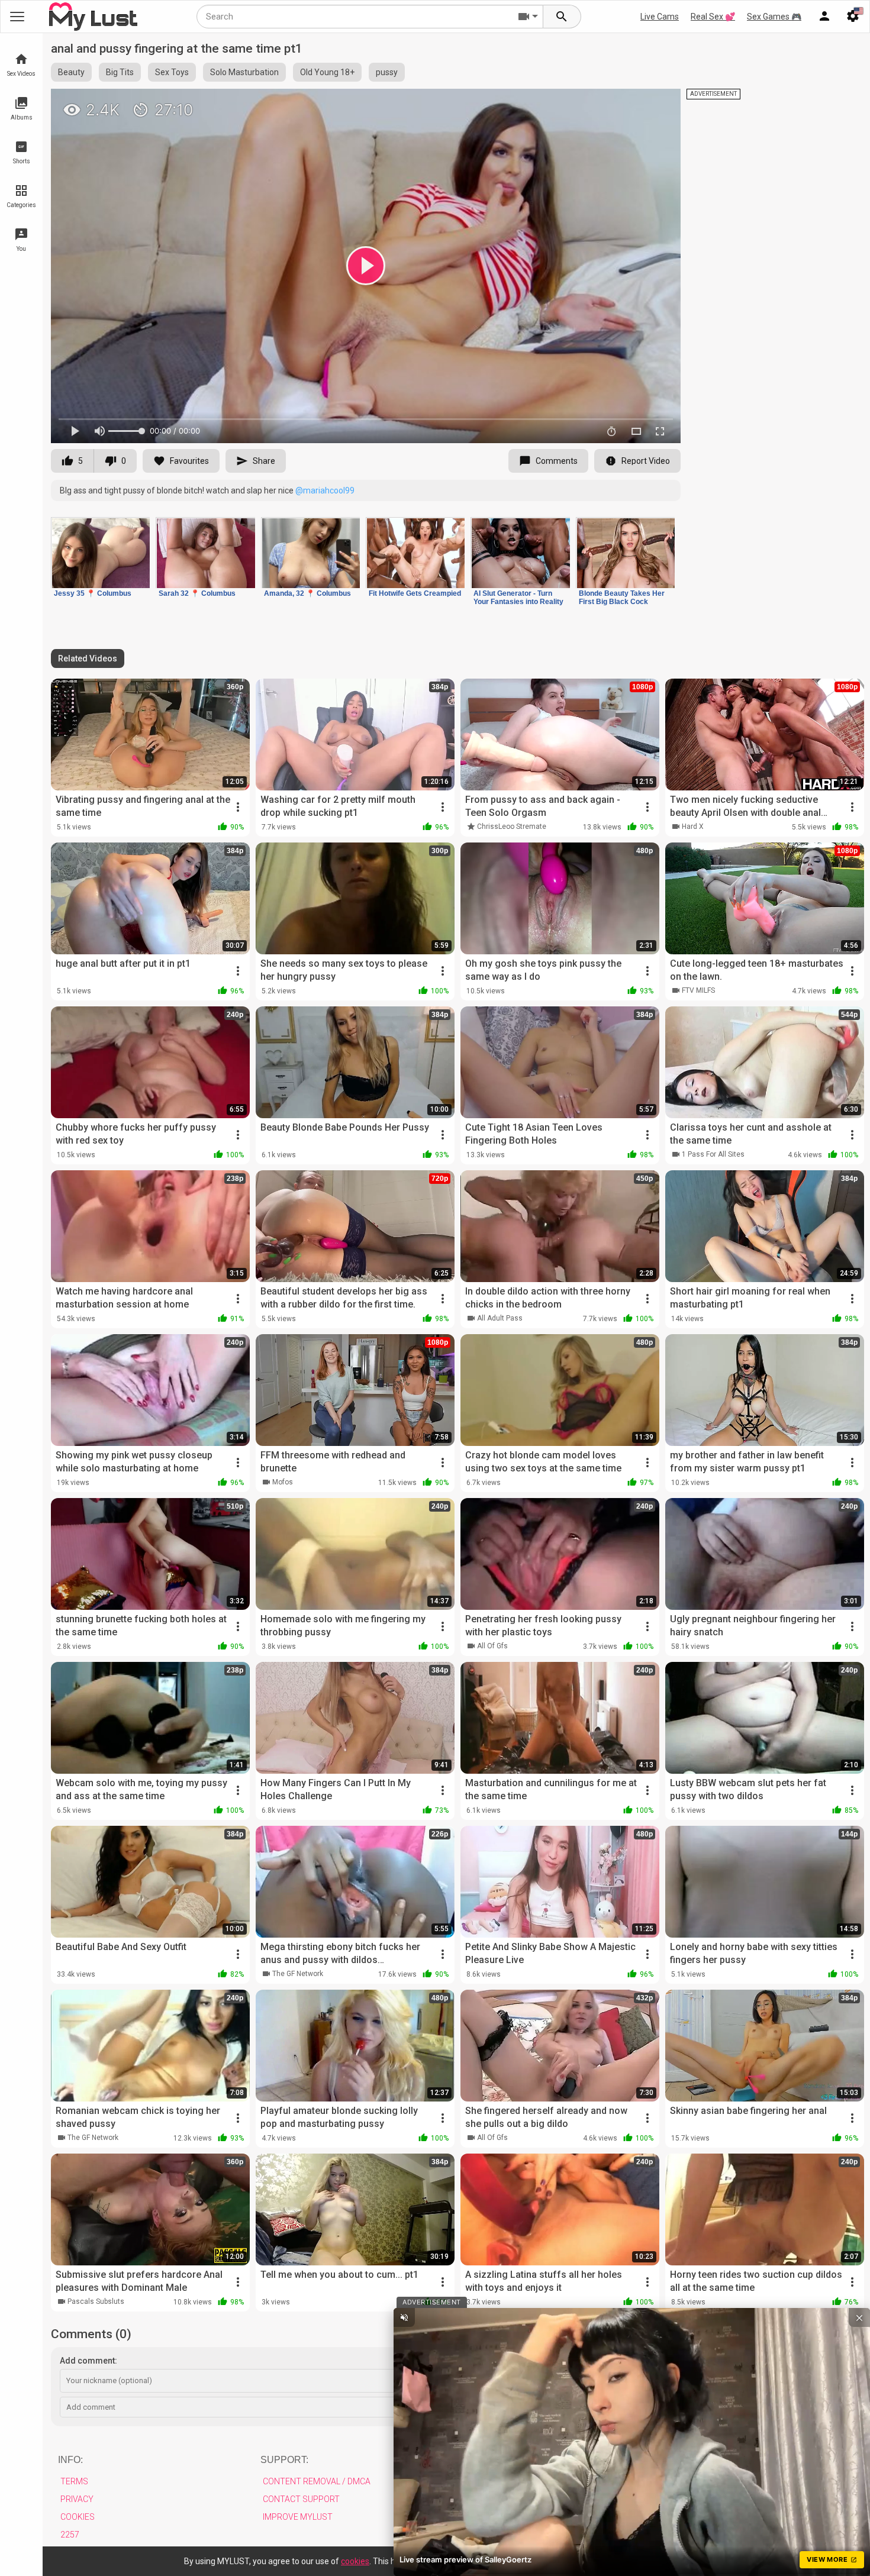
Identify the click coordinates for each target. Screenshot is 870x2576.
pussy (387, 72)
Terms (74, 2481)
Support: (284, 2460)
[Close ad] (859, 2317)
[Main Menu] (17, 17)
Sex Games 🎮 (774, 17)
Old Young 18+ (327, 72)
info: (70, 2460)
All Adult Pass (500, 1318)
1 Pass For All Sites (713, 1154)
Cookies (78, 2517)
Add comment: (88, 2361)
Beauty (71, 72)
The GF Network (298, 1974)
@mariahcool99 (325, 490)
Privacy (77, 2499)
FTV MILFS (698, 990)
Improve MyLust (298, 2517)
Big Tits (120, 72)
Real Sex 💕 (713, 17)
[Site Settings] (853, 17)
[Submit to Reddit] (633, 103)
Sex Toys (172, 72)
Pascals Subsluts (96, 2301)
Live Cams (660, 17)
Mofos (283, 1482)
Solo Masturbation (244, 72)
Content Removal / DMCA (317, 2481)
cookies (355, 2561)
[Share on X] (659, 103)
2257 (70, 2535)
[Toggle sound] (404, 2317)
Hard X (693, 827)
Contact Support (301, 2499)
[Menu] (824, 17)
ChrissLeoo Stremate (512, 827)
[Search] (562, 17)
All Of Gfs (492, 1646)
